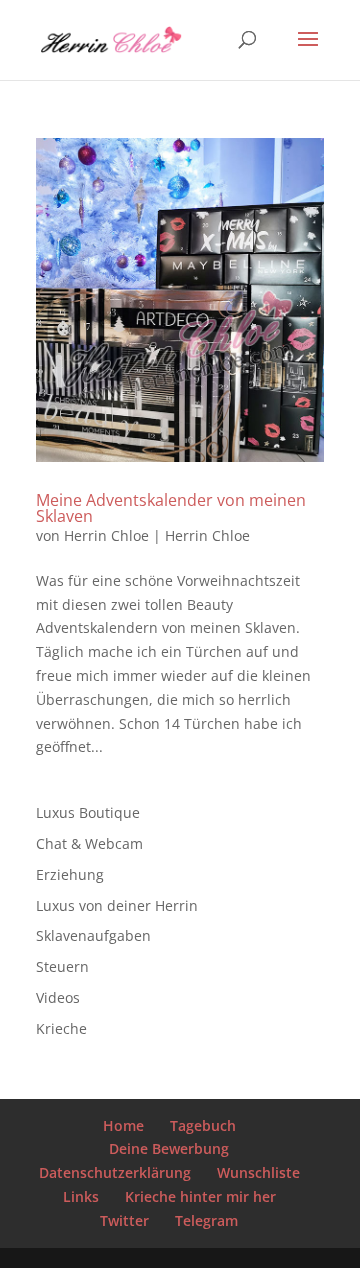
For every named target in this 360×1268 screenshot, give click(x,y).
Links (81, 1196)
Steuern (62, 966)
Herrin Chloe (106, 535)
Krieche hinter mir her (200, 1196)
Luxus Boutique (88, 812)
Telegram (206, 1220)
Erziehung (70, 874)
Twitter (124, 1220)
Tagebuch (203, 1125)
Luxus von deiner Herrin (117, 905)
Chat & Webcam (89, 843)
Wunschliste (258, 1172)
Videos (58, 997)
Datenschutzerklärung (115, 1172)
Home (123, 1125)
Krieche (61, 1028)
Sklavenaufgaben (93, 935)
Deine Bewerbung (169, 1148)
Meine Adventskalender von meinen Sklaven (171, 508)
